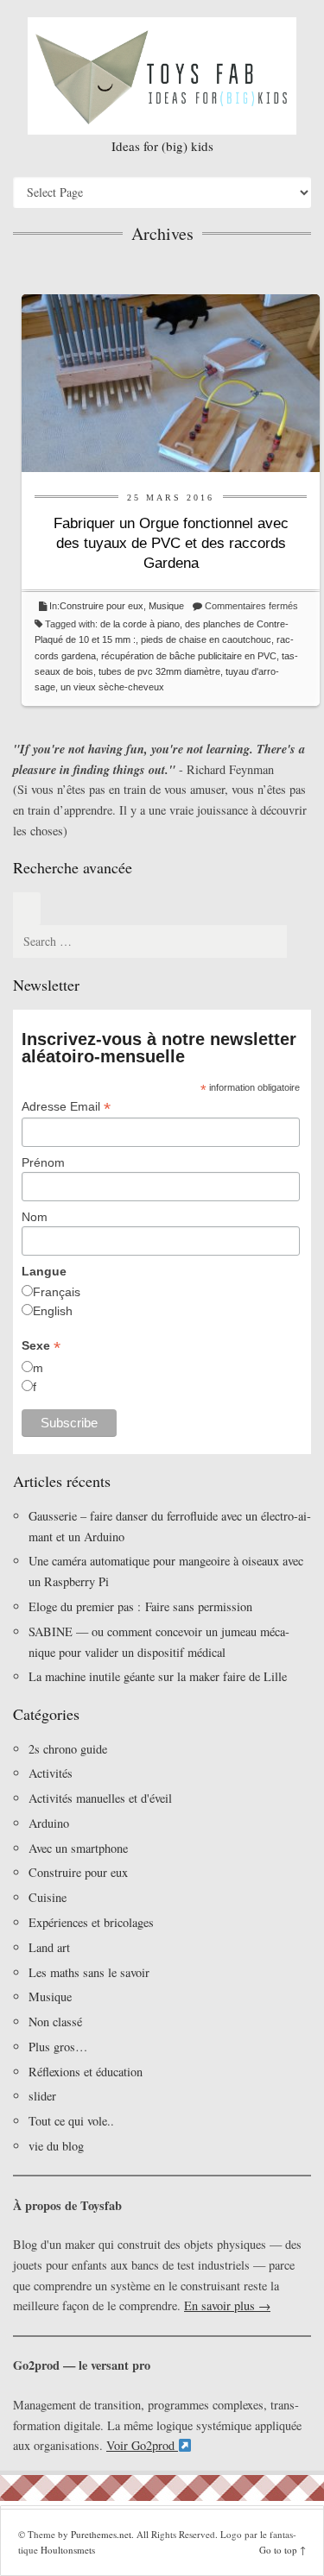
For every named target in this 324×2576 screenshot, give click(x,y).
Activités (51, 1773)
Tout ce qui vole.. (71, 2121)
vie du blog (56, 2146)
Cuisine (48, 1897)
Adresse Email (66, 1107)
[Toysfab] (162, 76)
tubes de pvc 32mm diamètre (159, 671)
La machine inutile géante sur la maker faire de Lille (158, 1676)
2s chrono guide (68, 1749)
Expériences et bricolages (93, 1922)
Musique (166, 606)
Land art (49, 1947)
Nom (35, 1217)
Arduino (49, 1823)
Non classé (55, 2022)
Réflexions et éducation (86, 2072)
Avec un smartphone (78, 1848)
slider (42, 2096)
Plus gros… (58, 2047)
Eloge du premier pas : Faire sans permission (140, 1606)
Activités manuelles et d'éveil (100, 1798)
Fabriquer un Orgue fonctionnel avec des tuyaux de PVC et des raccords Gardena (171, 543)
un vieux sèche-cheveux (112, 687)
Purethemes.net (101, 2534)
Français (57, 1292)
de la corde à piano (140, 624)
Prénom (43, 1162)
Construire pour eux (102, 606)
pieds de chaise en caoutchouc (206, 639)
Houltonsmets (68, 2550)
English (53, 1311)
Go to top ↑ (283, 2550)
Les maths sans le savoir (89, 1972)
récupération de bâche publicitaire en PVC (189, 656)
